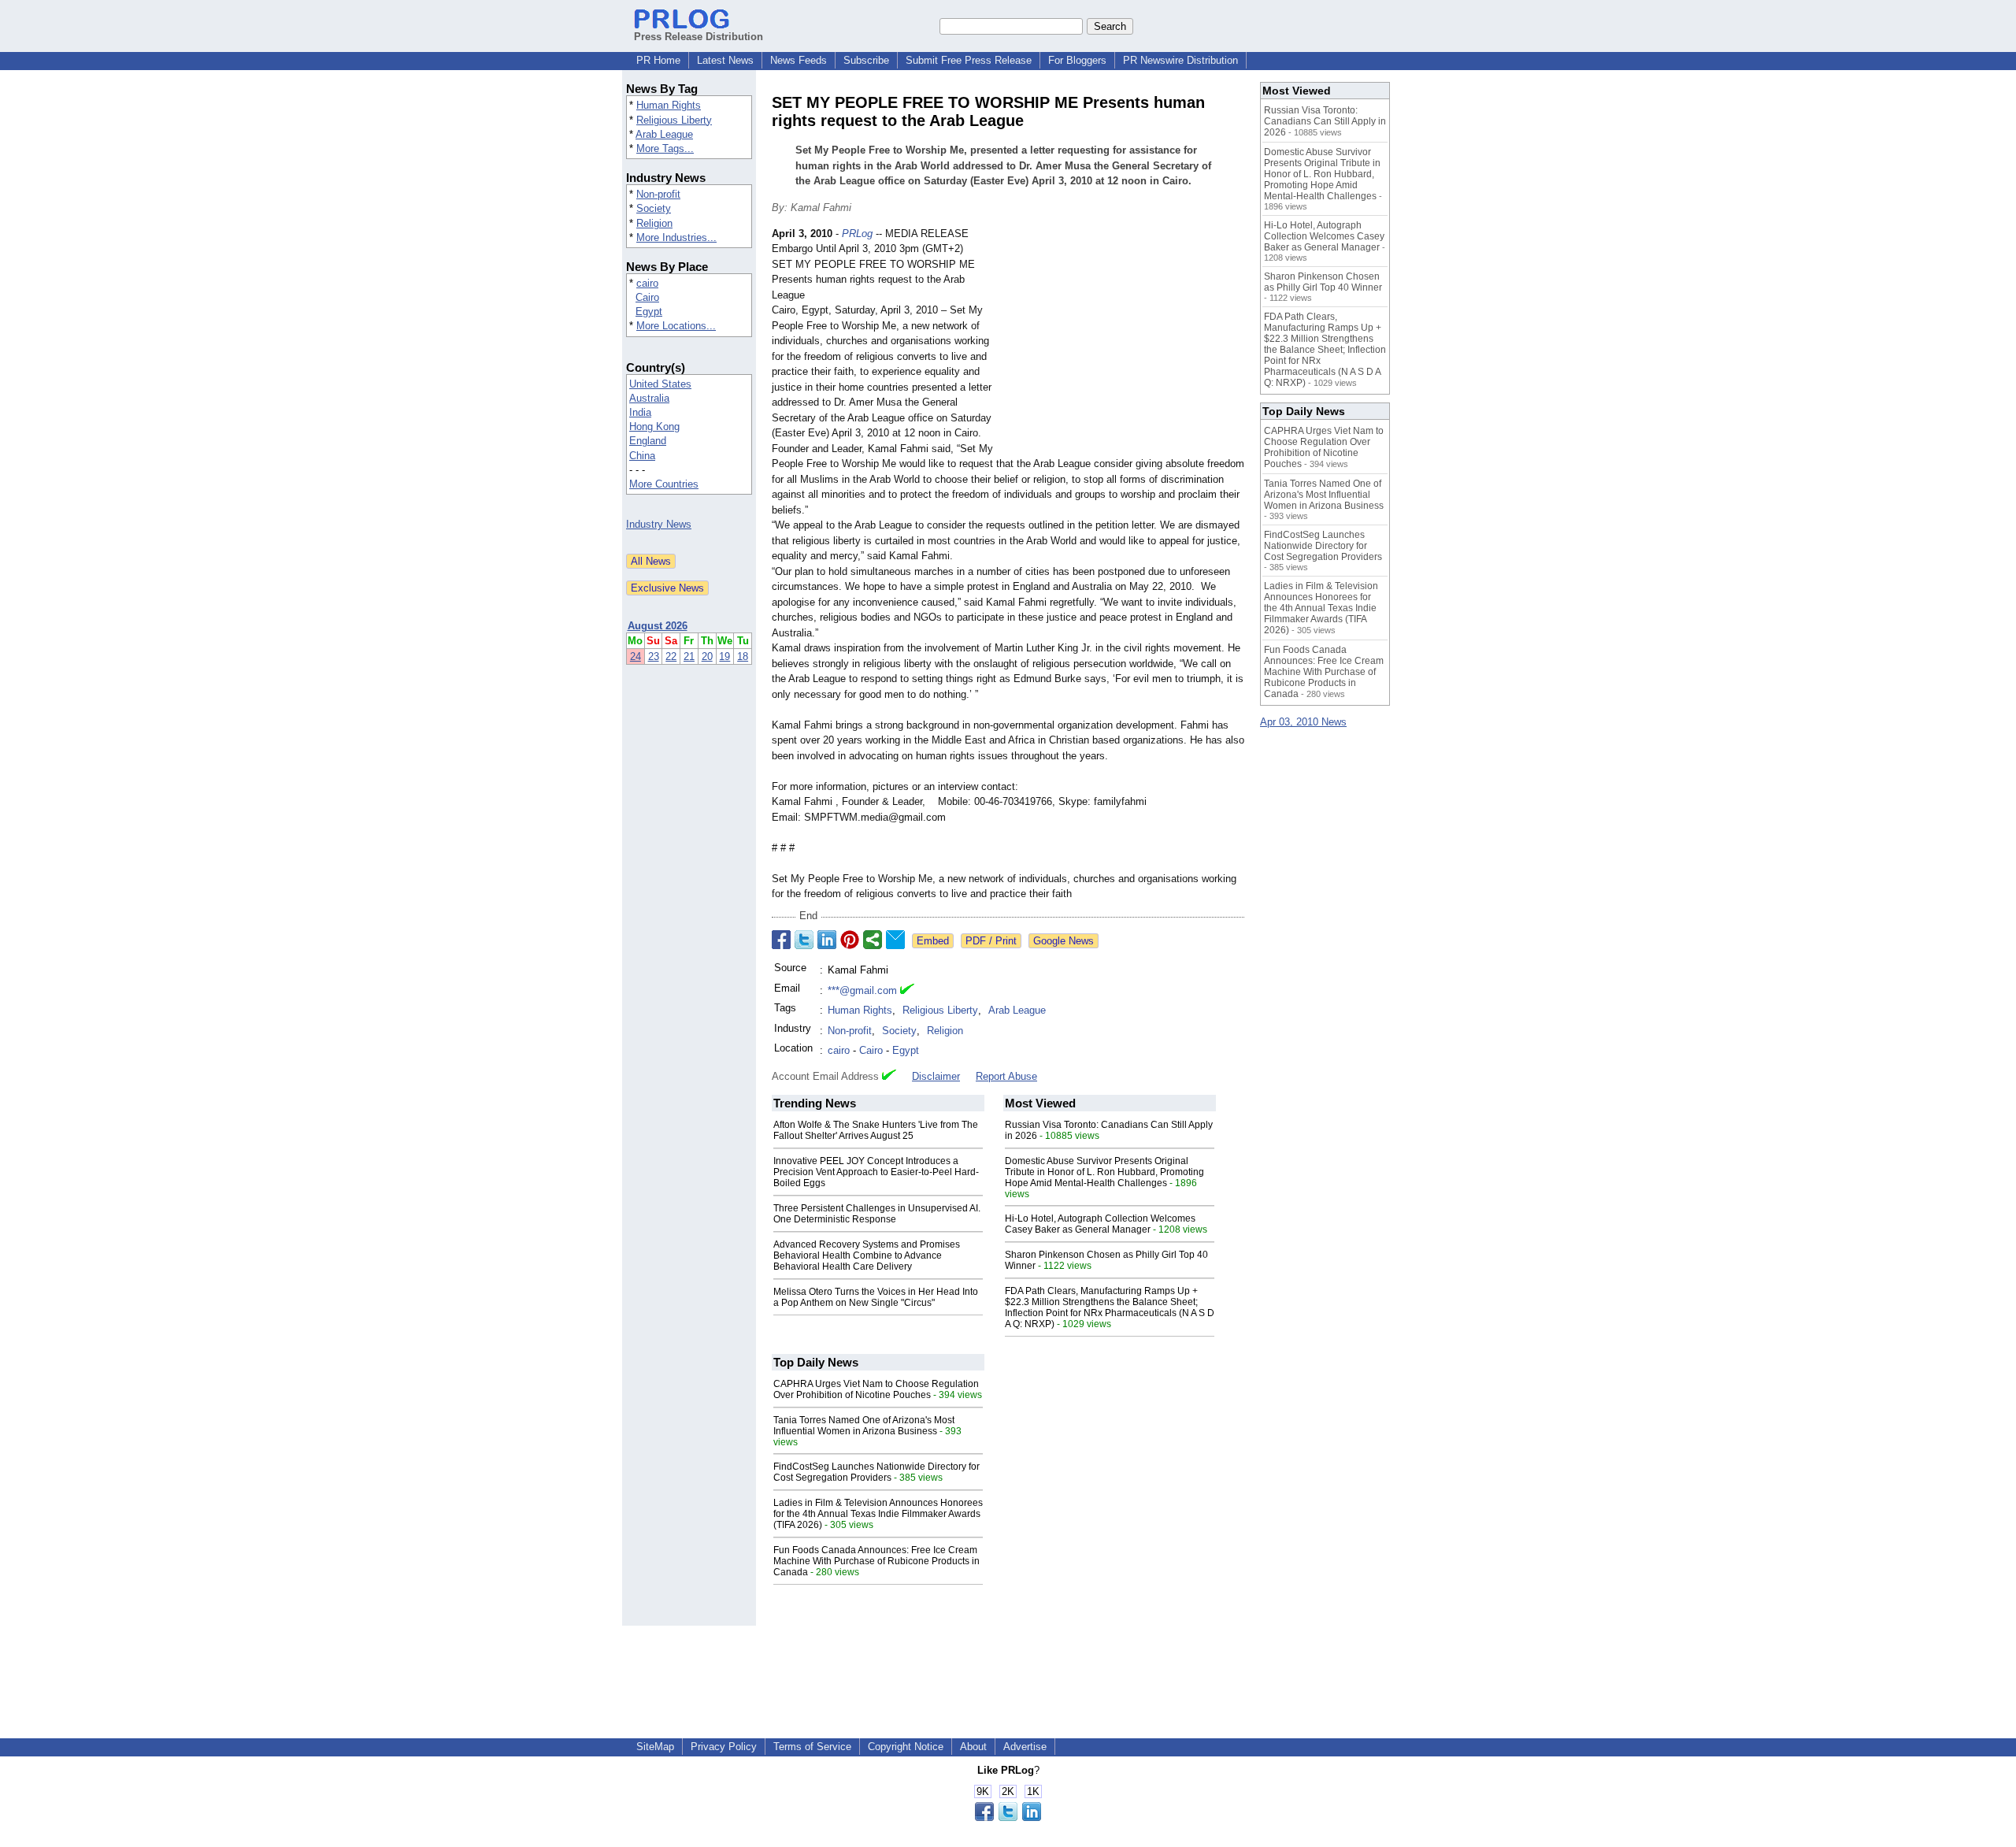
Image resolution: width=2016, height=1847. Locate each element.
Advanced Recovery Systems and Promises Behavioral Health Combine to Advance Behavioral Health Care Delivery (867, 1255)
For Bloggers (1077, 60)
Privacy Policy (724, 1747)
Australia (649, 398)
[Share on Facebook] (781, 940)
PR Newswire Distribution (1180, 60)
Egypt (649, 312)
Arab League (664, 134)
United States (660, 384)
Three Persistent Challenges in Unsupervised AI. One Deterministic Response (877, 1214)
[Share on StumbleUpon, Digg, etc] (873, 940)
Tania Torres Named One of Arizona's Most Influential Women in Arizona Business (864, 1426)
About (973, 1747)
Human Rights (669, 105)
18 (743, 656)
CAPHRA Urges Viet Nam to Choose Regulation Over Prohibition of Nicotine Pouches (876, 1389)
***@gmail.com (862, 990)
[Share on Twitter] (804, 940)
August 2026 (658, 626)
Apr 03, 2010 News (1303, 722)
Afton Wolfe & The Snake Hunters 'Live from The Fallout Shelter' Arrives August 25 (876, 1130)
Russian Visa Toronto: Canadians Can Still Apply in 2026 (1325, 121)
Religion (654, 223)
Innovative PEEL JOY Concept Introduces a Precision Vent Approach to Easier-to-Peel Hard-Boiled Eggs (876, 1172)
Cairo (647, 297)
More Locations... (676, 326)
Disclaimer (936, 1076)
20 (707, 656)
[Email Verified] (907, 991)
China (642, 456)
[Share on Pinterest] (850, 940)
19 (724, 656)
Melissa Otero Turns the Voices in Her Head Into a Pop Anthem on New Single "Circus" (876, 1297)
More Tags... (665, 148)
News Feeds (799, 60)
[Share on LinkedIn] (827, 940)
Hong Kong (654, 427)
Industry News (659, 524)
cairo (647, 283)
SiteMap (655, 1747)
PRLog (857, 234)
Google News (1064, 941)
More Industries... (676, 237)
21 (689, 656)
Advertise (1025, 1747)
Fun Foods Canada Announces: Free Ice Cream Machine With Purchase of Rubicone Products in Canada (876, 1561)
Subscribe (866, 60)
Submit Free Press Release (969, 60)
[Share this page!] (1008, 1817)
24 (636, 656)
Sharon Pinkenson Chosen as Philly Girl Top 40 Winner (1323, 282)
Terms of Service (812, 1747)
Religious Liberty (674, 120)
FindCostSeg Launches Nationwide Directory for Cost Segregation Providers (876, 1472)
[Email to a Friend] (895, 940)
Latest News (725, 60)
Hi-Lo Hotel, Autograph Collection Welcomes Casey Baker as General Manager (1100, 1224)
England (648, 441)
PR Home (658, 60)
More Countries (664, 484)
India (640, 412)
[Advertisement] (1126, 342)
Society (654, 208)
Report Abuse (1006, 1076)
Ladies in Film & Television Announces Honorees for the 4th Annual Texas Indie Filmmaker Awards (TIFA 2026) (878, 1514)
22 (671, 656)
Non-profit (658, 194)
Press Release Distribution (699, 37)
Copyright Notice (906, 1747)
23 (654, 656)
